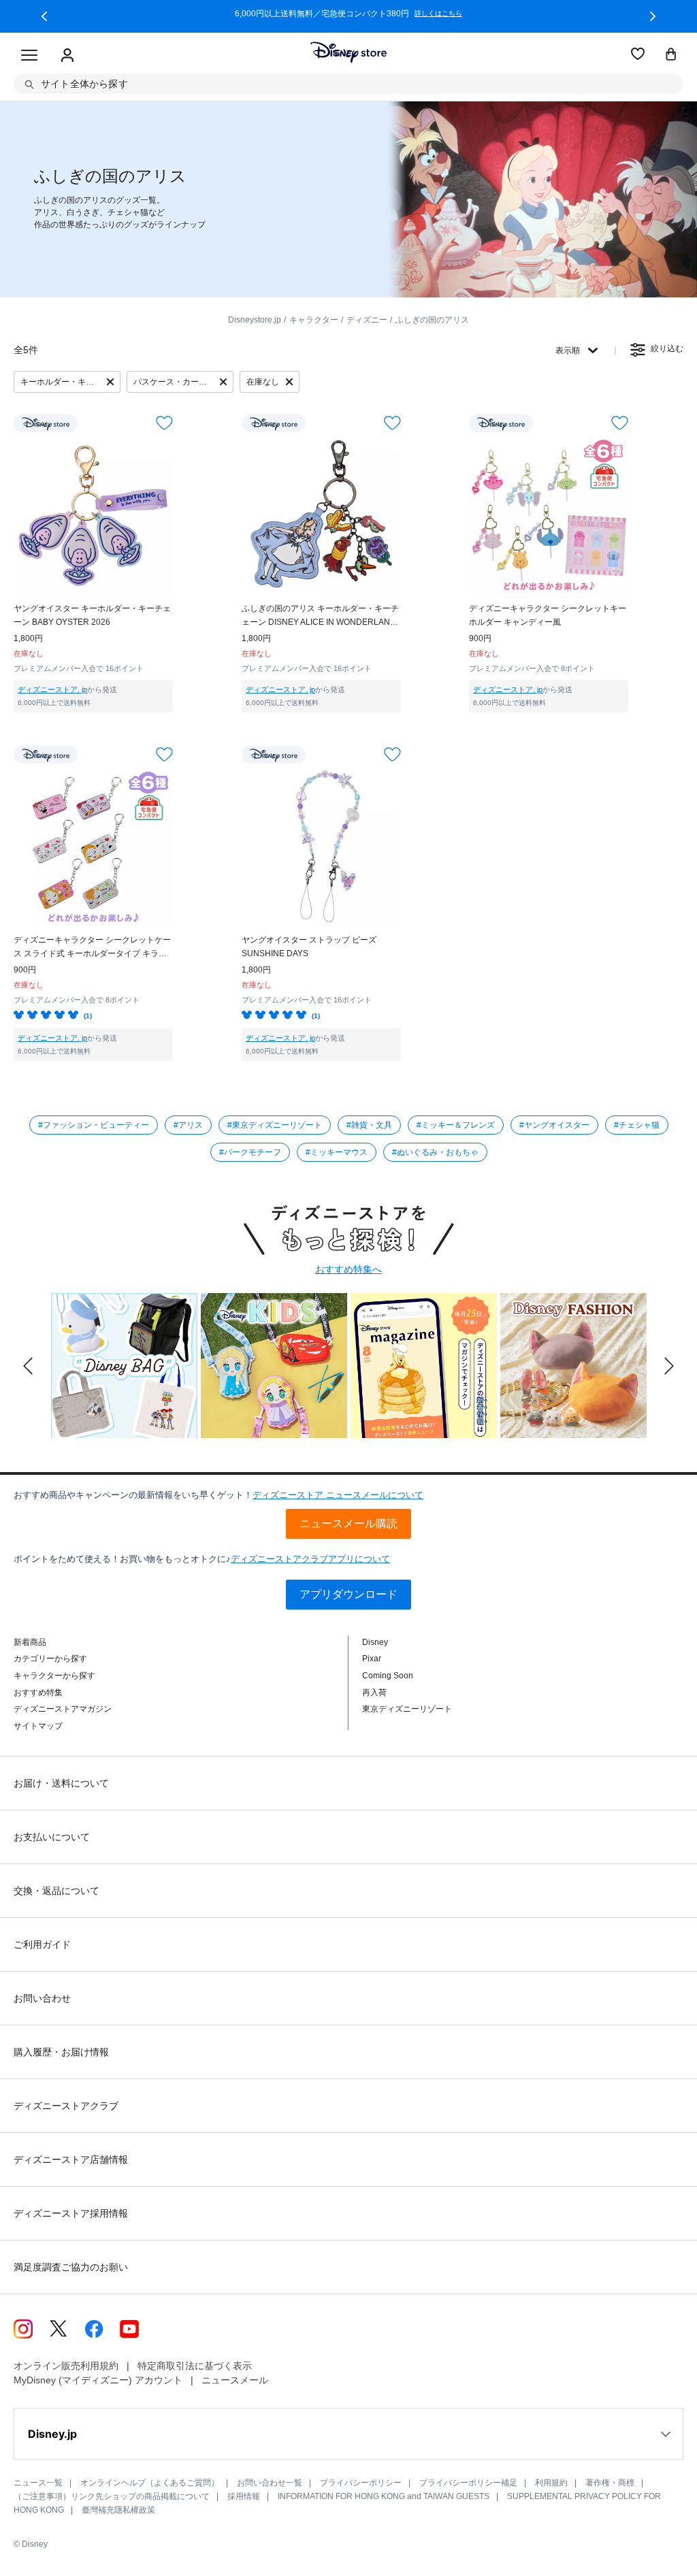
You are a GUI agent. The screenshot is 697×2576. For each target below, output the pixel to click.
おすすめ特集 (38, 1693)
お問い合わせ (42, 1998)
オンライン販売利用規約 (66, 2366)
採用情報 (244, 2496)
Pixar (372, 1659)
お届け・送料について (61, 1783)
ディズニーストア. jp (52, 689)
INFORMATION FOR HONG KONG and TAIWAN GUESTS (384, 2496)
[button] (44, 16)
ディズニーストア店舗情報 (71, 2159)
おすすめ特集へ (348, 1269)
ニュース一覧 (38, 2483)
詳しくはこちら (438, 14)
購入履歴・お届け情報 (61, 2052)
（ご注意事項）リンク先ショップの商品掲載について (112, 2496)
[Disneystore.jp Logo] (348, 52)
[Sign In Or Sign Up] (67, 56)
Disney (375, 1642)
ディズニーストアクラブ (66, 2106)
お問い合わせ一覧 (270, 2483)
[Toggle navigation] (29, 56)
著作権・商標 (610, 2483)
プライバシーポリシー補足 (468, 2483)
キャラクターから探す (54, 1676)
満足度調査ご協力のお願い (71, 2267)
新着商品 (30, 1642)
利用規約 (551, 2483)
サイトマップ (38, 1726)
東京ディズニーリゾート (407, 1709)
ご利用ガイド (42, 1944)
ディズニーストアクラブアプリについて (310, 1559)
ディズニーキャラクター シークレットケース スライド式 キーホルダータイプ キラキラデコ (92, 948)
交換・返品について (56, 1891)
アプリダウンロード (348, 1594)
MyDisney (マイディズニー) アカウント (98, 2380)
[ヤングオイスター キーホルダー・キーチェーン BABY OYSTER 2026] (93, 515)
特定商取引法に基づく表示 (195, 2366)
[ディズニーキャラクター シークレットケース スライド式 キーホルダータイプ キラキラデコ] (93, 847)
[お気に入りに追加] (164, 423)
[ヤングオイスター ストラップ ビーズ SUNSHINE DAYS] (321, 847)
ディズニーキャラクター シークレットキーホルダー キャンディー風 (548, 615)
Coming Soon (388, 1676)
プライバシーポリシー (361, 2483)
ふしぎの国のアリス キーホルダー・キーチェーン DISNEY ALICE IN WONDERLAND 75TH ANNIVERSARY (320, 616)
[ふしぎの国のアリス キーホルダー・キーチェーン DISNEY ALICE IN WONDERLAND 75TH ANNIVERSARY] (321, 515)
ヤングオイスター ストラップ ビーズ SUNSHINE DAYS (309, 947)
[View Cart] (671, 55)
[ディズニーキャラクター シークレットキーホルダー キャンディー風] (549, 515)
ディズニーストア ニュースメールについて (338, 1495)
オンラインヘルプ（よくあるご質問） (150, 2483)
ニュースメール (235, 2380)
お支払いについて (52, 1837)
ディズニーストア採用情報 (71, 2213)
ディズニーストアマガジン (63, 1709)
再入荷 (374, 1693)
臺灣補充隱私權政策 (118, 2510)
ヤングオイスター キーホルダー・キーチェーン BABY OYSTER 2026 (92, 615)
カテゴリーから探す (50, 1659)
